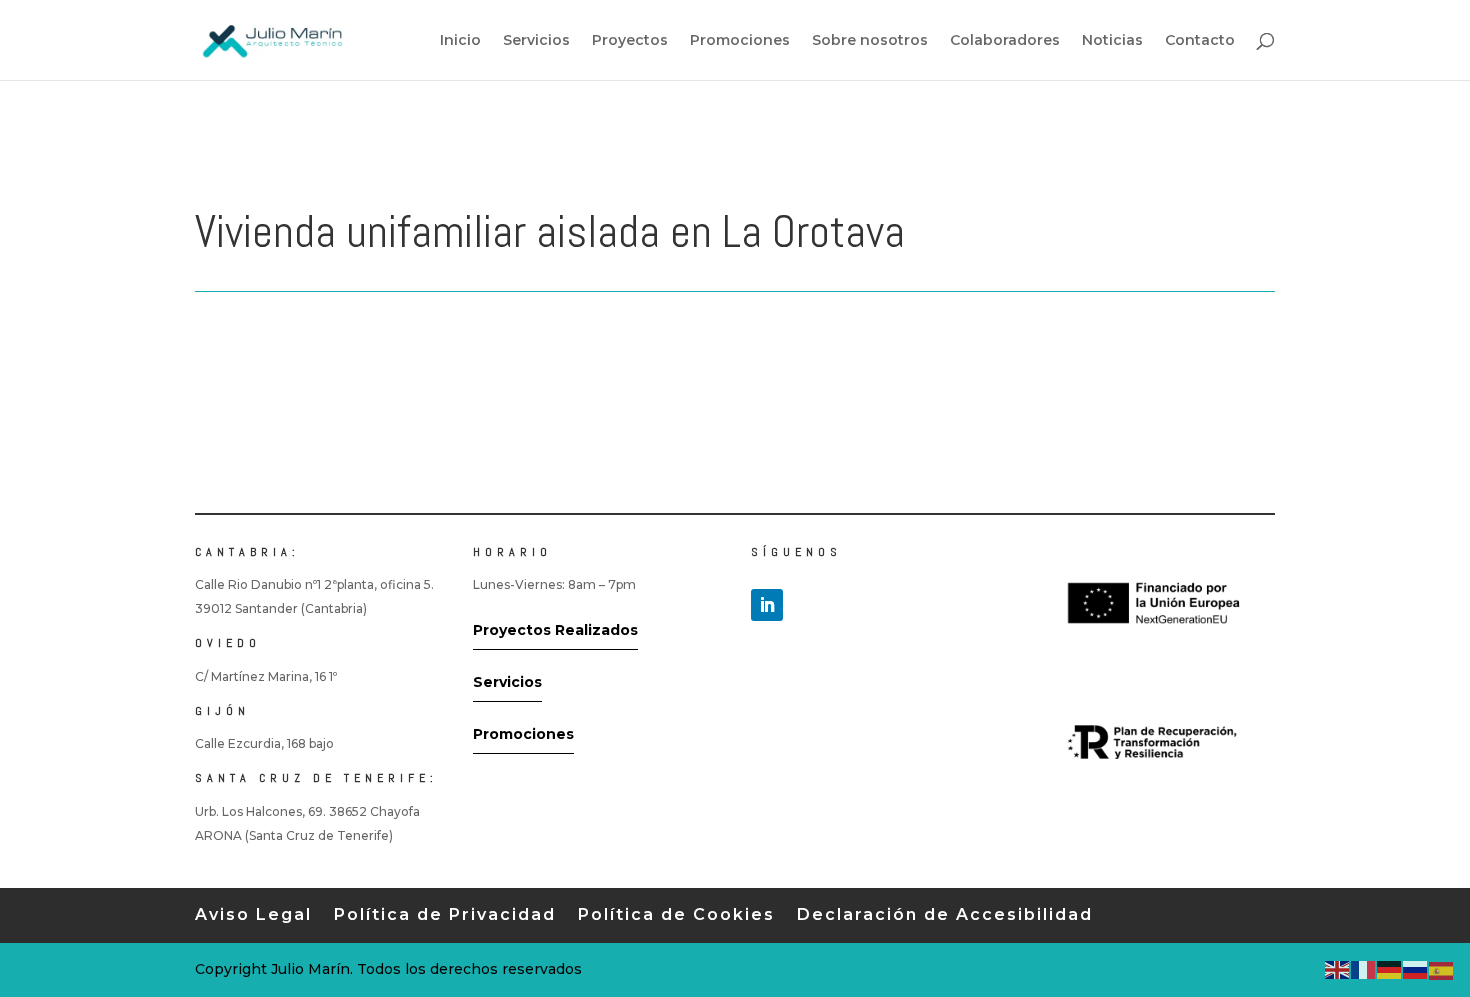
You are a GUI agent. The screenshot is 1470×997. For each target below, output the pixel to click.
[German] (1390, 969)
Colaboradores (1005, 41)
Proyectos (630, 41)
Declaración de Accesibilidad (945, 914)
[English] (1338, 969)
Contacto (1200, 41)
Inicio (460, 41)
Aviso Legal (253, 914)
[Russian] (1416, 969)
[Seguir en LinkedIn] (767, 605)
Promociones (740, 41)
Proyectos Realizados (555, 630)
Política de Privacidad (445, 914)
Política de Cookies (676, 914)
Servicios (536, 41)
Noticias (1112, 41)
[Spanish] (1442, 969)
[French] (1364, 969)
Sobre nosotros (870, 41)
